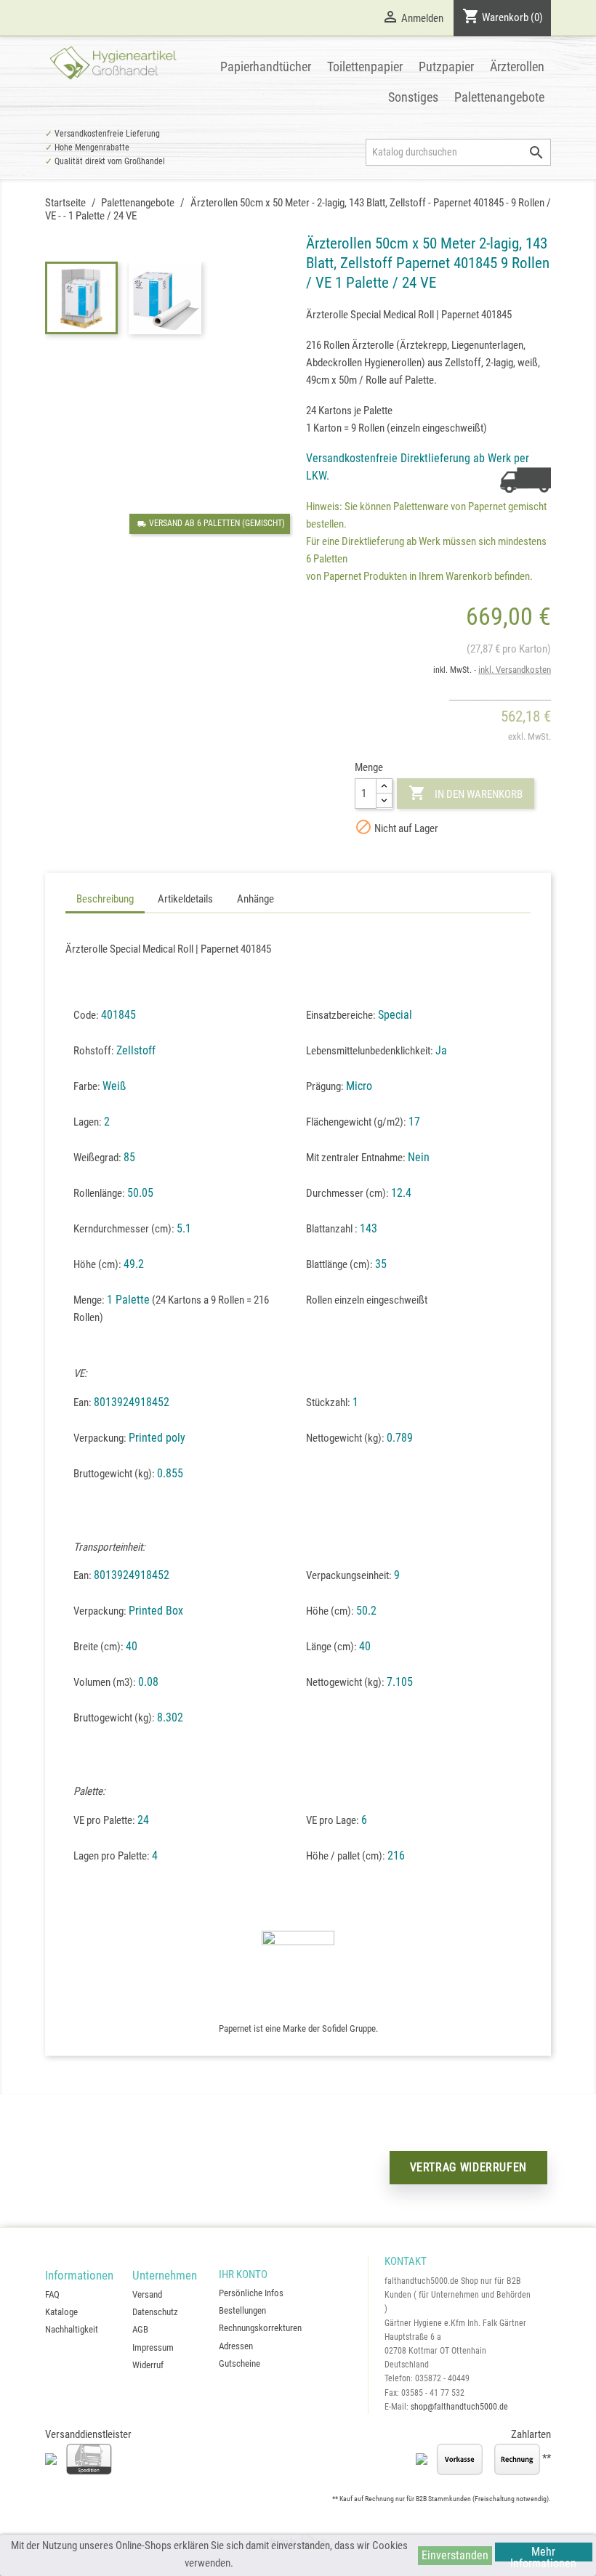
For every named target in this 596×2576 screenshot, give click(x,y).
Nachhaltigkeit (72, 2329)
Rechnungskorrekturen (260, 2328)
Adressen (236, 2346)
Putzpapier (446, 66)
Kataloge (61, 2312)
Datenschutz (155, 2312)
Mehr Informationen (543, 2553)
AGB (140, 2329)
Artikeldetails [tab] (185, 899)
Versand (147, 2294)
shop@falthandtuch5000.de (459, 2407)
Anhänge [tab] (255, 899)
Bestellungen (242, 2310)
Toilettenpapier (365, 66)
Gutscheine (239, 2363)
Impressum (153, 2347)
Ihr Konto (243, 2274)
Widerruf (148, 2365)
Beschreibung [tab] (105, 899)
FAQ (52, 2294)
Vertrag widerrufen (468, 2167)
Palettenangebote (499, 97)
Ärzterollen (517, 66)
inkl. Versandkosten (515, 670)
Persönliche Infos (251, 2293)
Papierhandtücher (266, 66)
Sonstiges (413, 97)
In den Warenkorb (466, 793)
